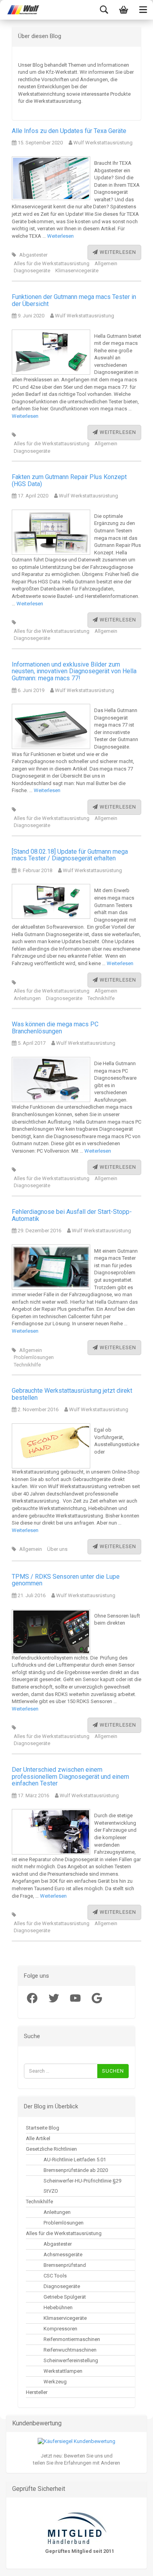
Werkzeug (55, 2382)
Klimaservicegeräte (77, 271)
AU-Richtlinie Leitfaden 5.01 (75, 2160)
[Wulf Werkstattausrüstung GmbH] (20, 10)
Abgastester (33, 255)
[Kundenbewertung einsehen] (76, 2441)
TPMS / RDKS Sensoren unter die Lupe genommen (66, 1580)
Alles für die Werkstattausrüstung (52, 263)
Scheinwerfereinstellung (71, 2360)
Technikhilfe (101, 998)
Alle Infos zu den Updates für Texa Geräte (69, 131)
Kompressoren (60, 2329)
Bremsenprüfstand (65, 2265)
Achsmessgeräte (63, 2254)
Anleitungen (27, 998)
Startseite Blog (43, 2128)
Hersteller (37, 2392)
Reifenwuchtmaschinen (70, 2350)
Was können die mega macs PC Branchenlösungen (55, 1028)
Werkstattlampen (63, 2371)
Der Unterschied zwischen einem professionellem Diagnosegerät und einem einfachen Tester (70, 1776)
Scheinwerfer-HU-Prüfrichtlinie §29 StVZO (82, 2186)
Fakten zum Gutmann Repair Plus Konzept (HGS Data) (69, 480)
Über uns (57, 1549)
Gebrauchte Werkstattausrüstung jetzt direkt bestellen (72, 1394)
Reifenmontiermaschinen (72, 2339)
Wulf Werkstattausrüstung (102, 143)
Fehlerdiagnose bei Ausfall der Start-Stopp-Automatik (72, 1215)
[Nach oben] (22, 2564)
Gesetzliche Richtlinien (51, 2149)
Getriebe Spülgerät (65, 2297)
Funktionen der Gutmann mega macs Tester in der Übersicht (74, 300)
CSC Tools (55, 2276)
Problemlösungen (34, 1357)
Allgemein (106, 263)
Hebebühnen (58, 2307)
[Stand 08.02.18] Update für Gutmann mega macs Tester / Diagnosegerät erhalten (70, 855)
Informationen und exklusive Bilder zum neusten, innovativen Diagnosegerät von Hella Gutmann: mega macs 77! (74, 671)
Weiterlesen (60, 236)
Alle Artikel (38, 2138)
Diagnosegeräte (32, 271)
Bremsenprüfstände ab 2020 (76, 2170)
